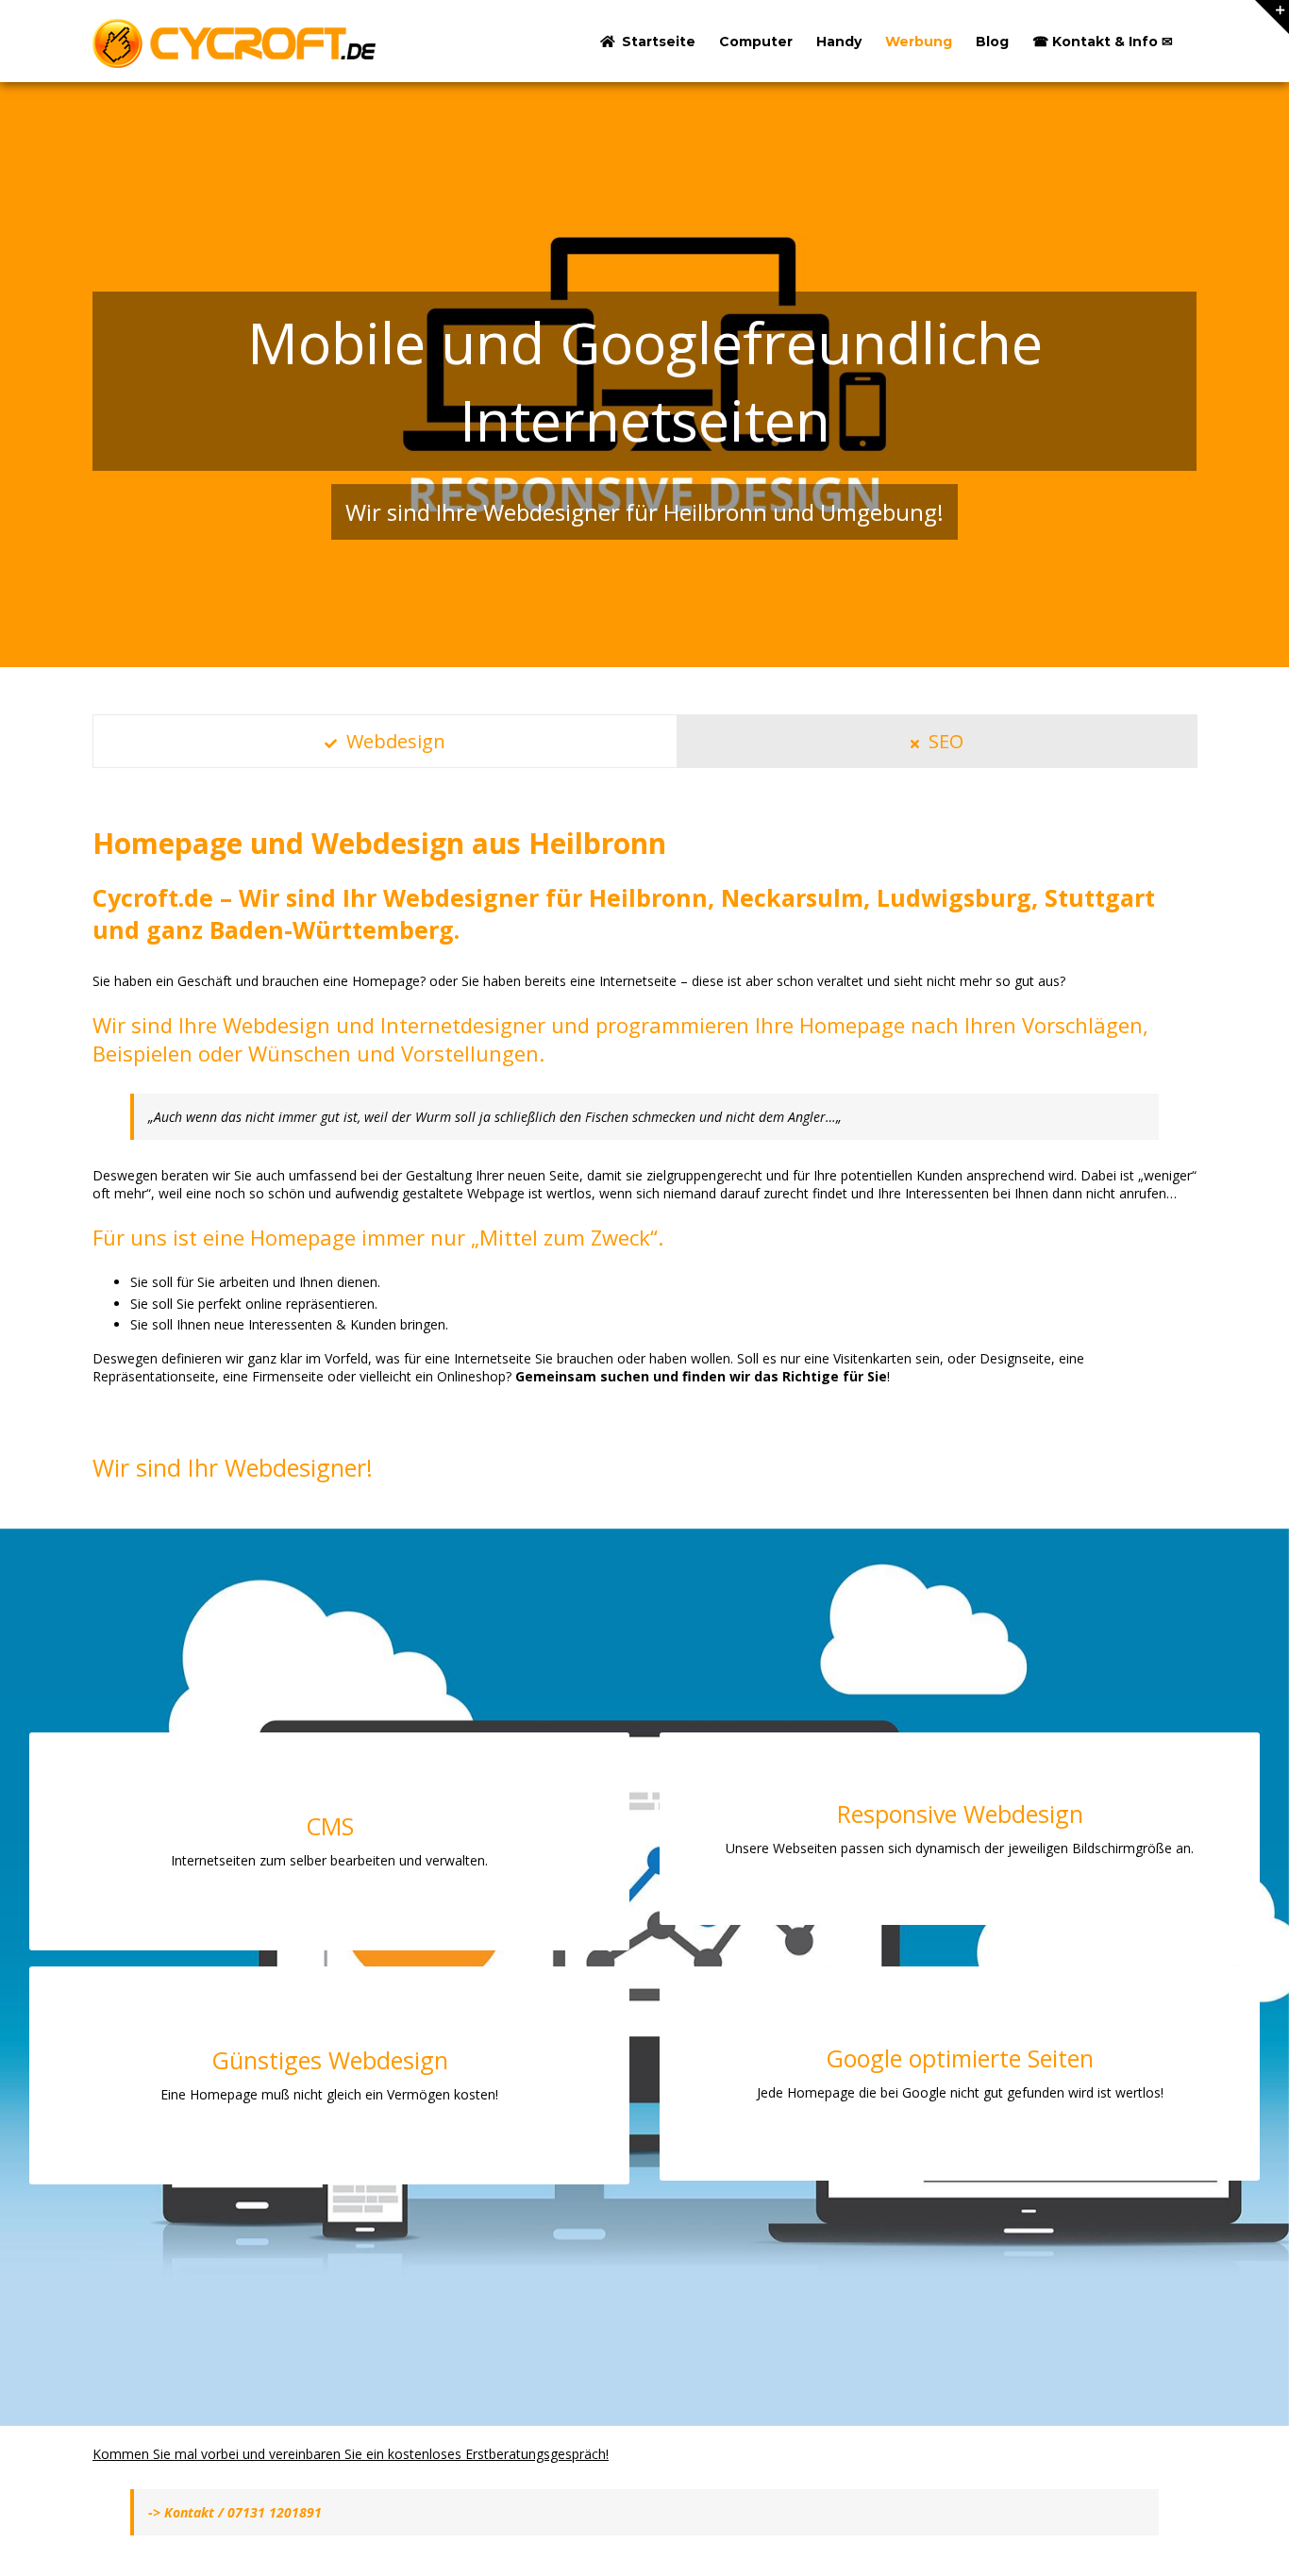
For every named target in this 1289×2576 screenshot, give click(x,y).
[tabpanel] (644, 1104)
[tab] (385, 741)
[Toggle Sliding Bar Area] (1272, 17)
